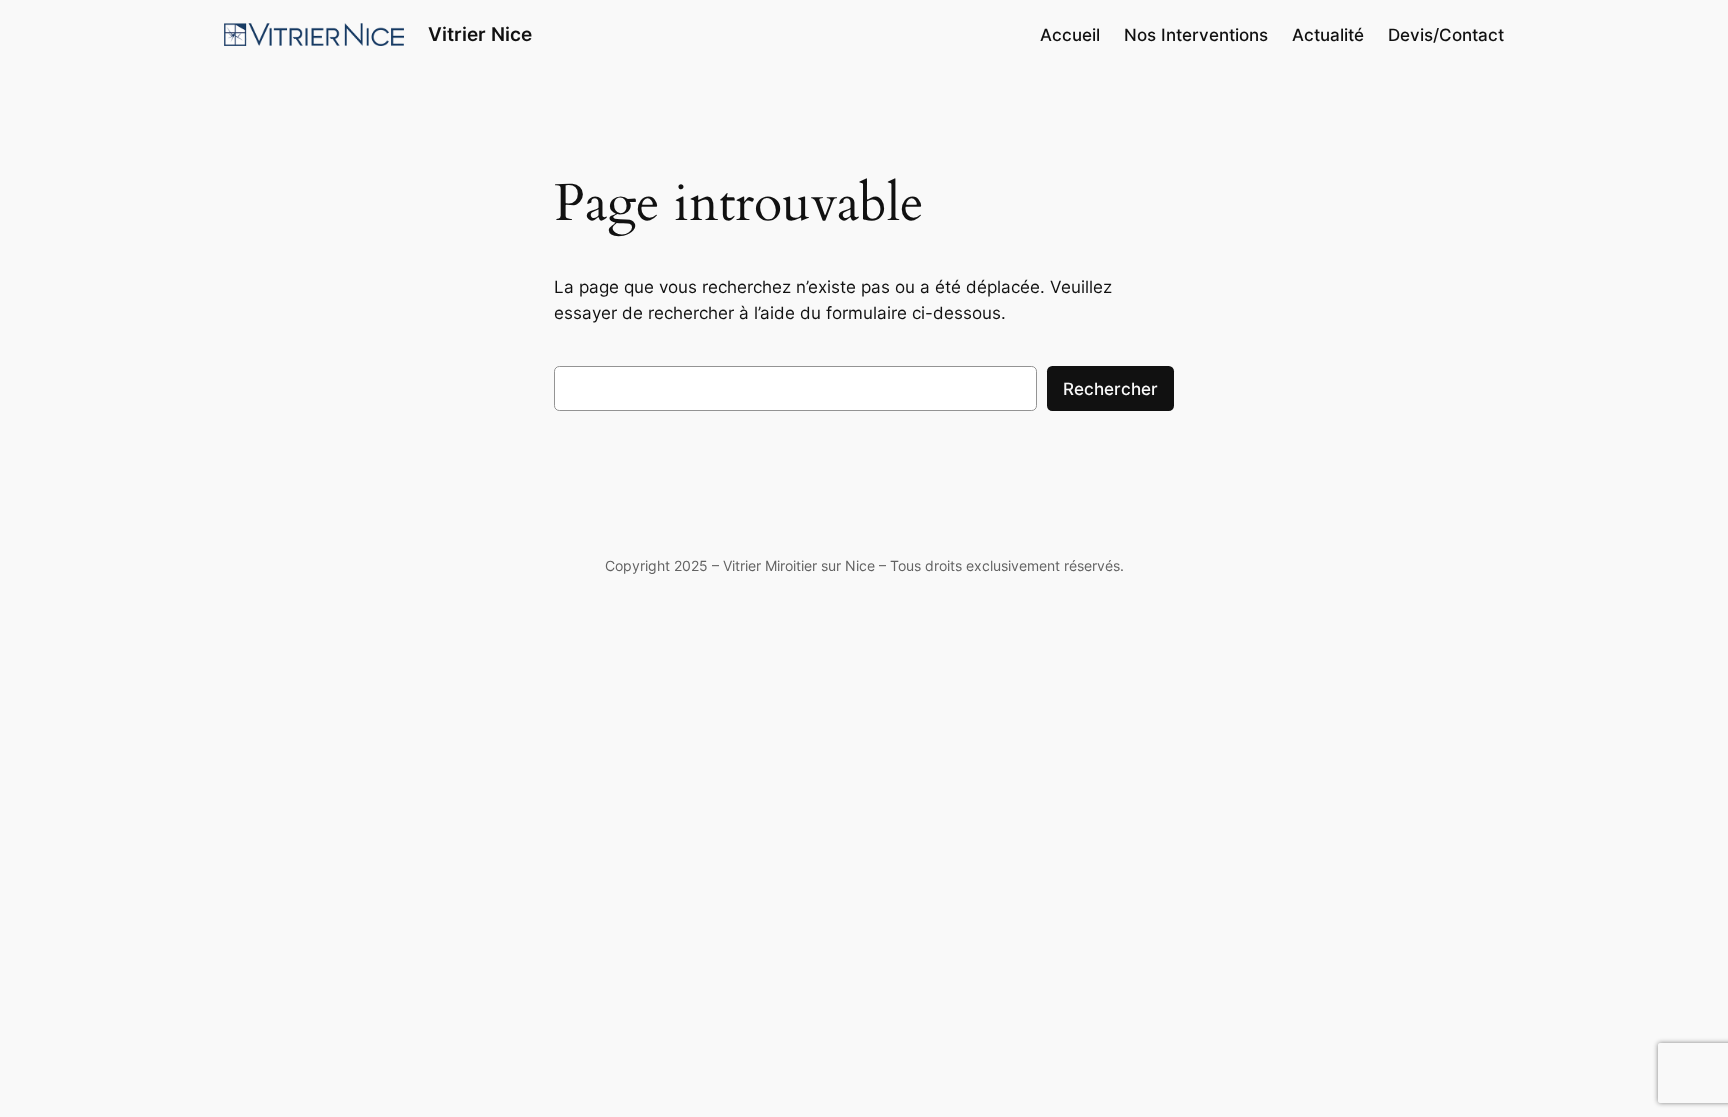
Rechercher (1110, 389)
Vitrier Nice (480, 34)
